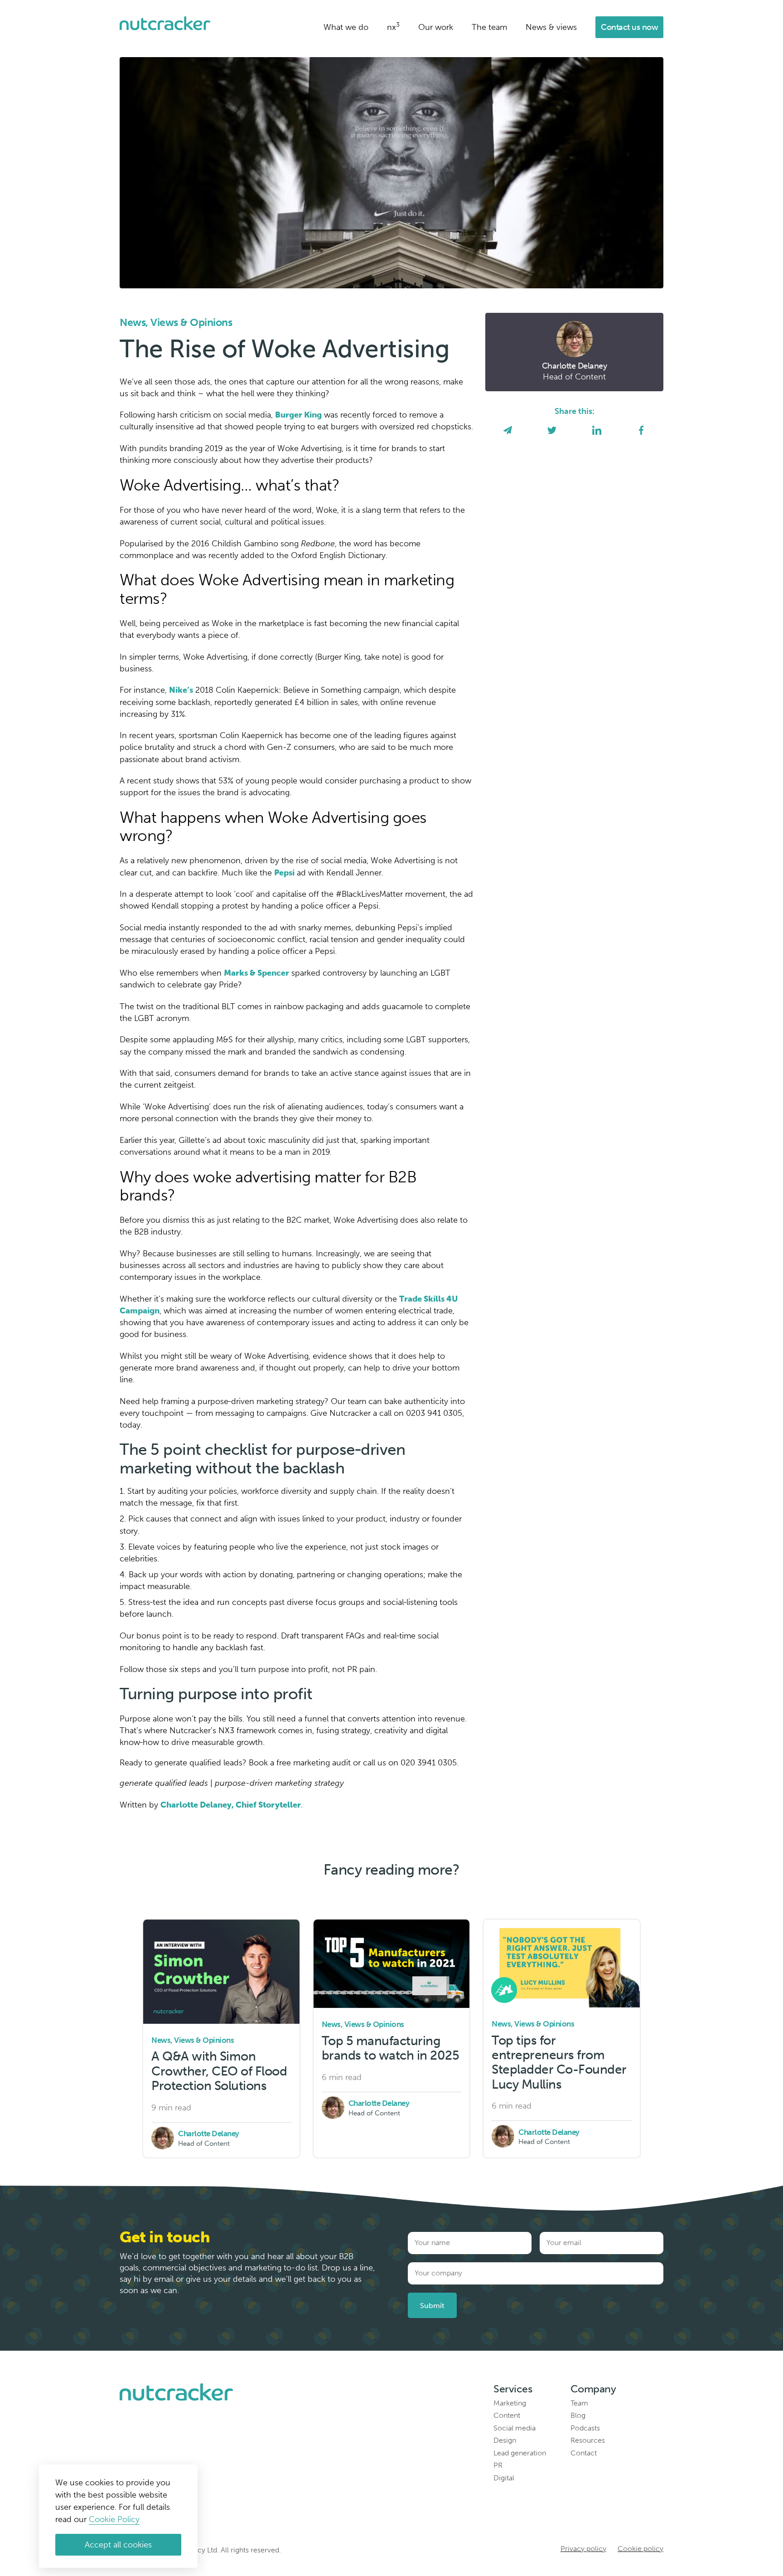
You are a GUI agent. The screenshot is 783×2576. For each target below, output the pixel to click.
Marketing (510, 2403)
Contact (584, 2453)
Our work (436, 27)
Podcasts (585, 2428)
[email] (507, 431)
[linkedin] (597, 431)
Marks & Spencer (256, 973)
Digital (504, 2478)
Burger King (298, 415)
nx (393, 27)
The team (489, 27)
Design (505, 2440)
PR (498, 2465)
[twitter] (552, 431)
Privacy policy (583, 2549)
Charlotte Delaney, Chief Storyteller (231, 1805)
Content (507, 2415)
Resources (588, 2440)
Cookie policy (640, 2549)
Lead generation (520, 2453)
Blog (578, 2415)
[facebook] (641, 431)
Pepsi (284, 873)
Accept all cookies (118, 2545)
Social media (515, 2428)
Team (579, 2403)
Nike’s (181, 690)
